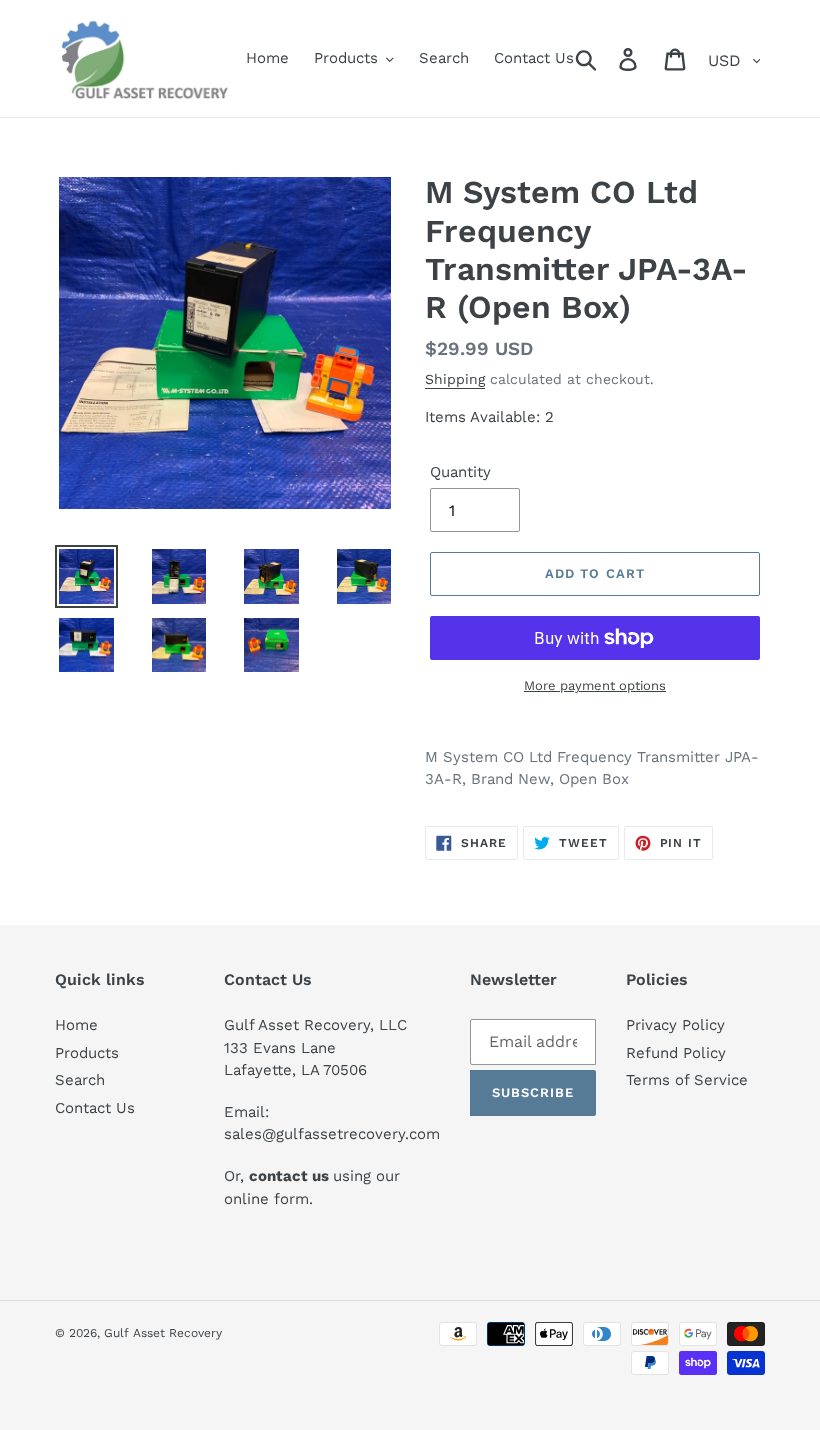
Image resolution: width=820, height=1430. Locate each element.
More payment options (595, 685)
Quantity (460, 472)
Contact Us (95, 1108)
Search (80, 1080)
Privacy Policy (675, 1025)
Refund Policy (676, 1053)
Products (87, 1053)
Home (76, 1025)
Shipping (455, 379)
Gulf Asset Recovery (163, 1333)
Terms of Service (687, 1080)
